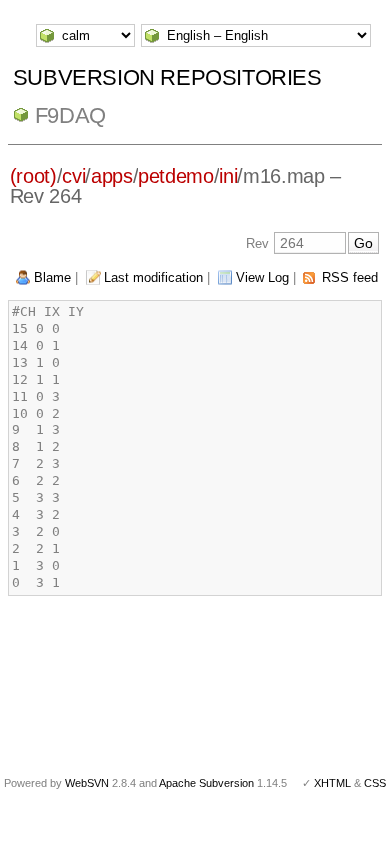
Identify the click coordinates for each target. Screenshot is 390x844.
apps (112, 176)
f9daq (70, 115)
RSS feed (350, 277)
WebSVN (87, 783)
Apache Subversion (206, 783)
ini (228, 176)
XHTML (332, 783)
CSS (375, 783)
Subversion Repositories (167, 77)
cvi (73, 176)
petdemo (176, 176)
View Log (262, 277)
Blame (52, 277)
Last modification (153, 277)
